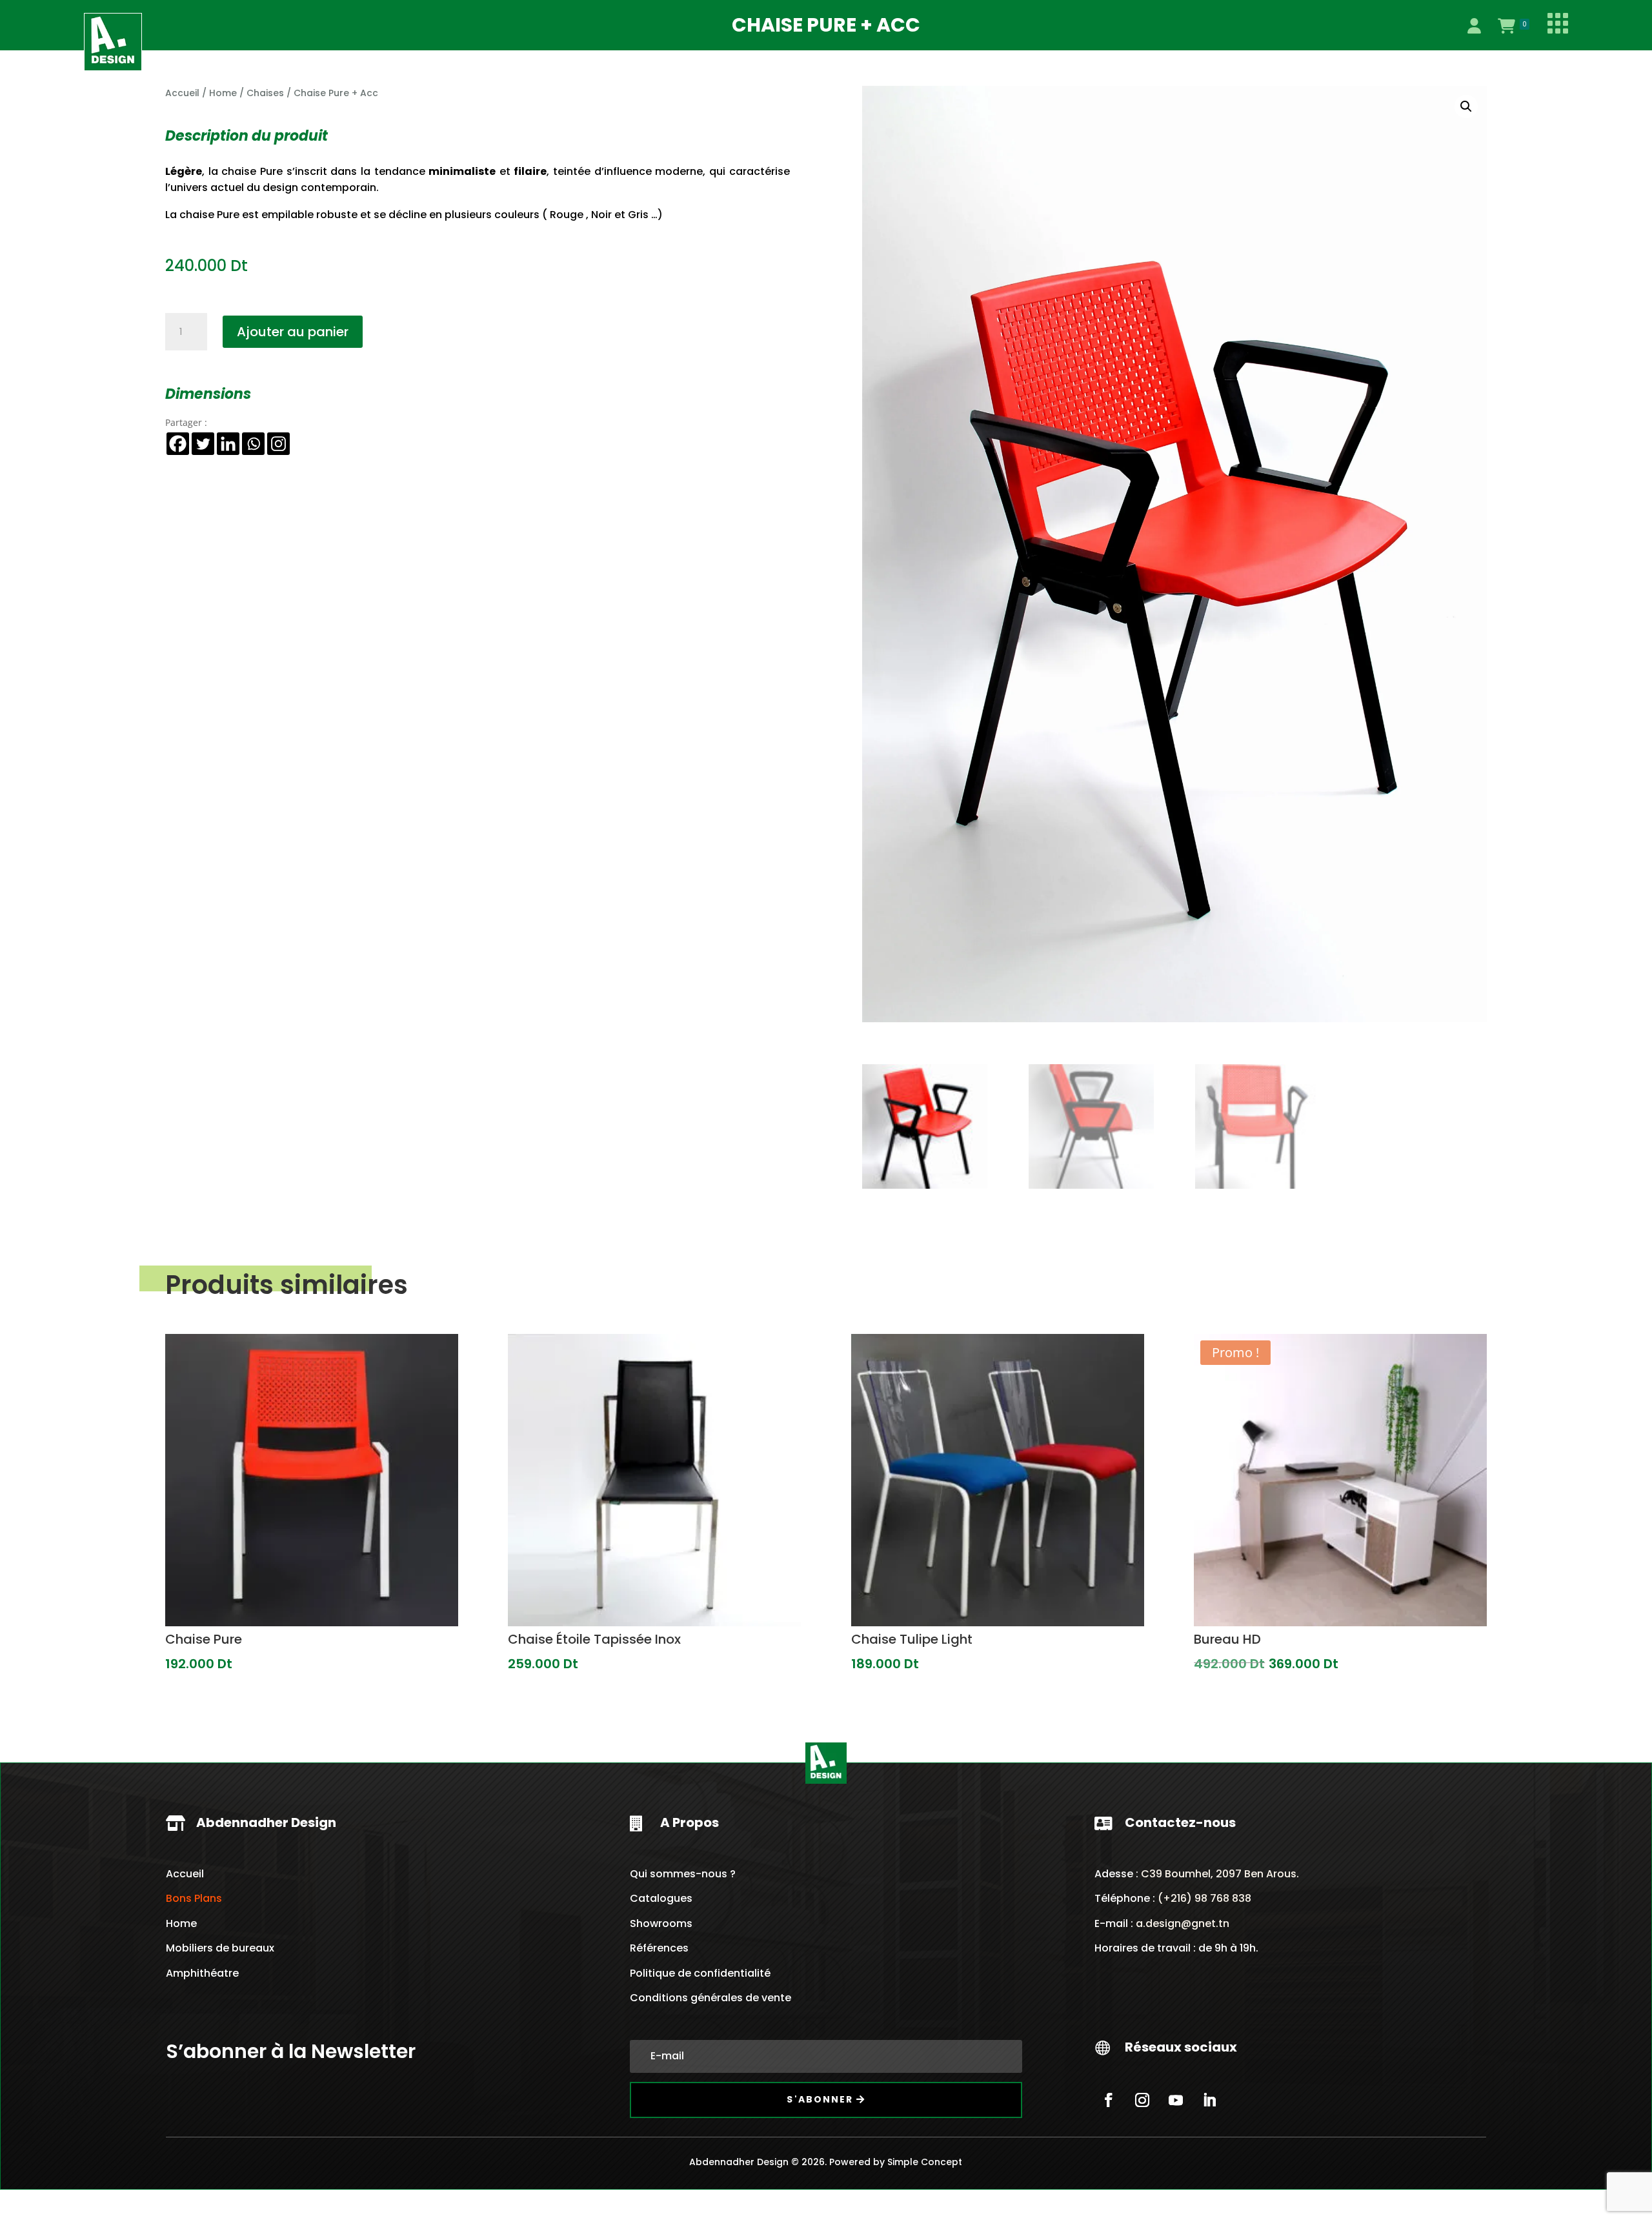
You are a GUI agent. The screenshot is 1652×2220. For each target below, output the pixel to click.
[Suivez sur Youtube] (1176, 2100)
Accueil (182, 93)
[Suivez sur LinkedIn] (1209, 2100)
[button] (1466, 106)
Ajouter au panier (293, 332)
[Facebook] (178, 444)
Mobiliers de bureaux (220, 1948)
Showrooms (661, 1923)
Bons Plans (194, 1898)
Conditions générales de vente (710, 1998)
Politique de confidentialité (700, 1973)
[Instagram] (278, 444)
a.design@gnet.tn (1183, 1923)
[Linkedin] (228, 444)
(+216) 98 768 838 (1203, 1898)
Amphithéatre (202, 1973)
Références (659, 1948)
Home (223, 93)
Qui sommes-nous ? (683, 1874)
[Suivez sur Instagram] (1142, 2100)
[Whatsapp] (253, 444)
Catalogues (661, 1898)
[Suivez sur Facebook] (1109, 2100)
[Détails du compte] (1474, 26)
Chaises (265, 93)
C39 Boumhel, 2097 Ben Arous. (1220, 1874)
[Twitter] (203, 444)
